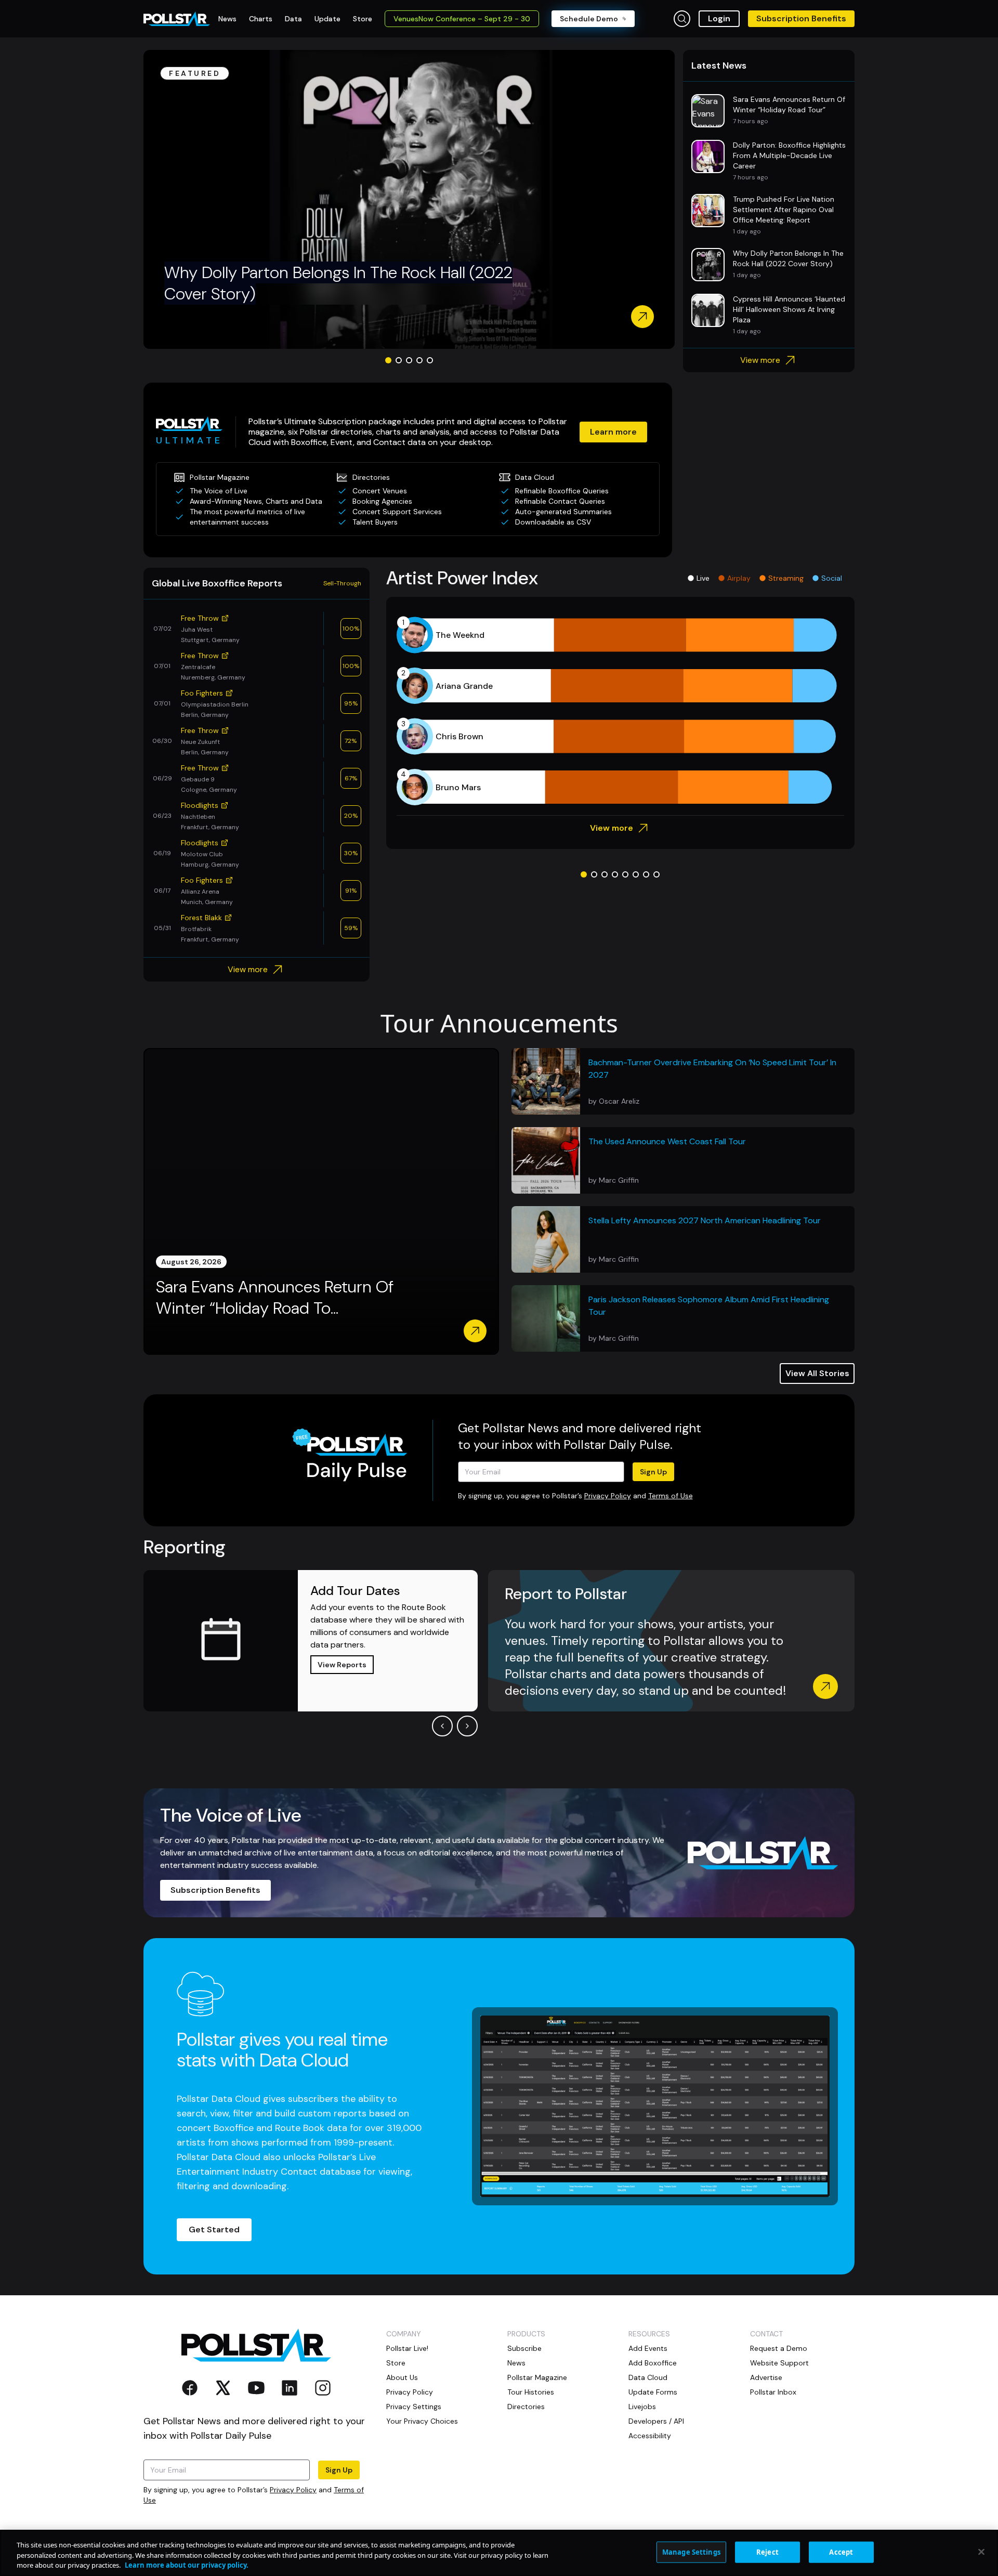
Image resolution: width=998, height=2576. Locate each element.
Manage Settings (691, 2552)
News (516, 2363)
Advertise (766, 2377)
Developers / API (656, 2421)
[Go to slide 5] (430, 360)
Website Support (779, 2363)
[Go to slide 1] (388, 360)
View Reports (342, 1665)
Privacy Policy (608, 1496)
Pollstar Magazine (537, 2377)
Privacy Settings (414, 2407)
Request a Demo (779, 2348)
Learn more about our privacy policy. (187, 2565)
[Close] (981, 2552)
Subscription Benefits (801, 18)
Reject (767, 2552)
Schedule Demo (589, 19)
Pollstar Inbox (773, 2392)
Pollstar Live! (407, 2348)
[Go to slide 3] (409, 360)
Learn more (613, 432)
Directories (526, 2407)
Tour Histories (531, 2392)
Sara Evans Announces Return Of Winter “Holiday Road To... (275, 1298)
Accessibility (650, 2436)
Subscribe (524, 2348)
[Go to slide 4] (419, 360)
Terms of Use (671, 1496)
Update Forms (653, 2392)
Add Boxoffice (653, 2363)
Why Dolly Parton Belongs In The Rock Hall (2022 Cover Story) (338, 283)
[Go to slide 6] (636, 874)
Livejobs (642, 2407)
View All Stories (817, 1373)
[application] (620, 711)
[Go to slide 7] (646, 874)
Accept (841, 2552)
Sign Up (653, 1472)
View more (760, 360)
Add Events (648, 2348)
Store (396, 2363)
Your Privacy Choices (422, 2421)
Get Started (214, 2230)
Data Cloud (648, 2377)
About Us (402, 2377)
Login (719, 18)
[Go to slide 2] (399, 360)
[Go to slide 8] (656, 874)
